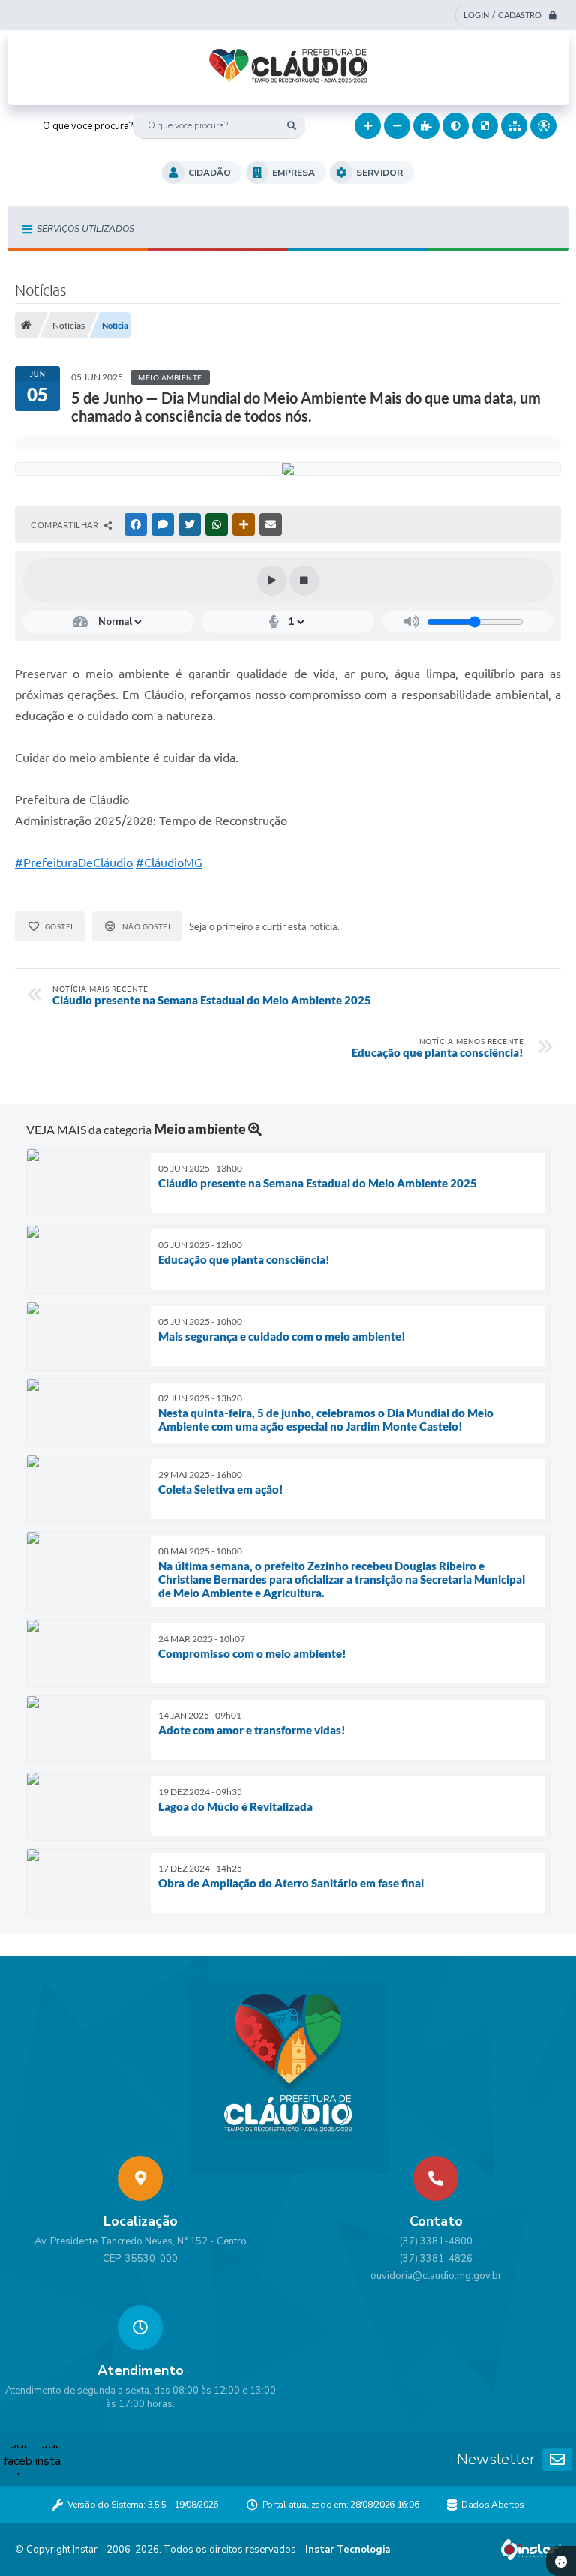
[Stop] (304, 581)
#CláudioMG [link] (169, 863)
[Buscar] (292, 126)
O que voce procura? (88, 126)
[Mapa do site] (514, 126)
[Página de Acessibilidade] (543, 126)
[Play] (272, 581)
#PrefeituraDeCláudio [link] (74, 863)
